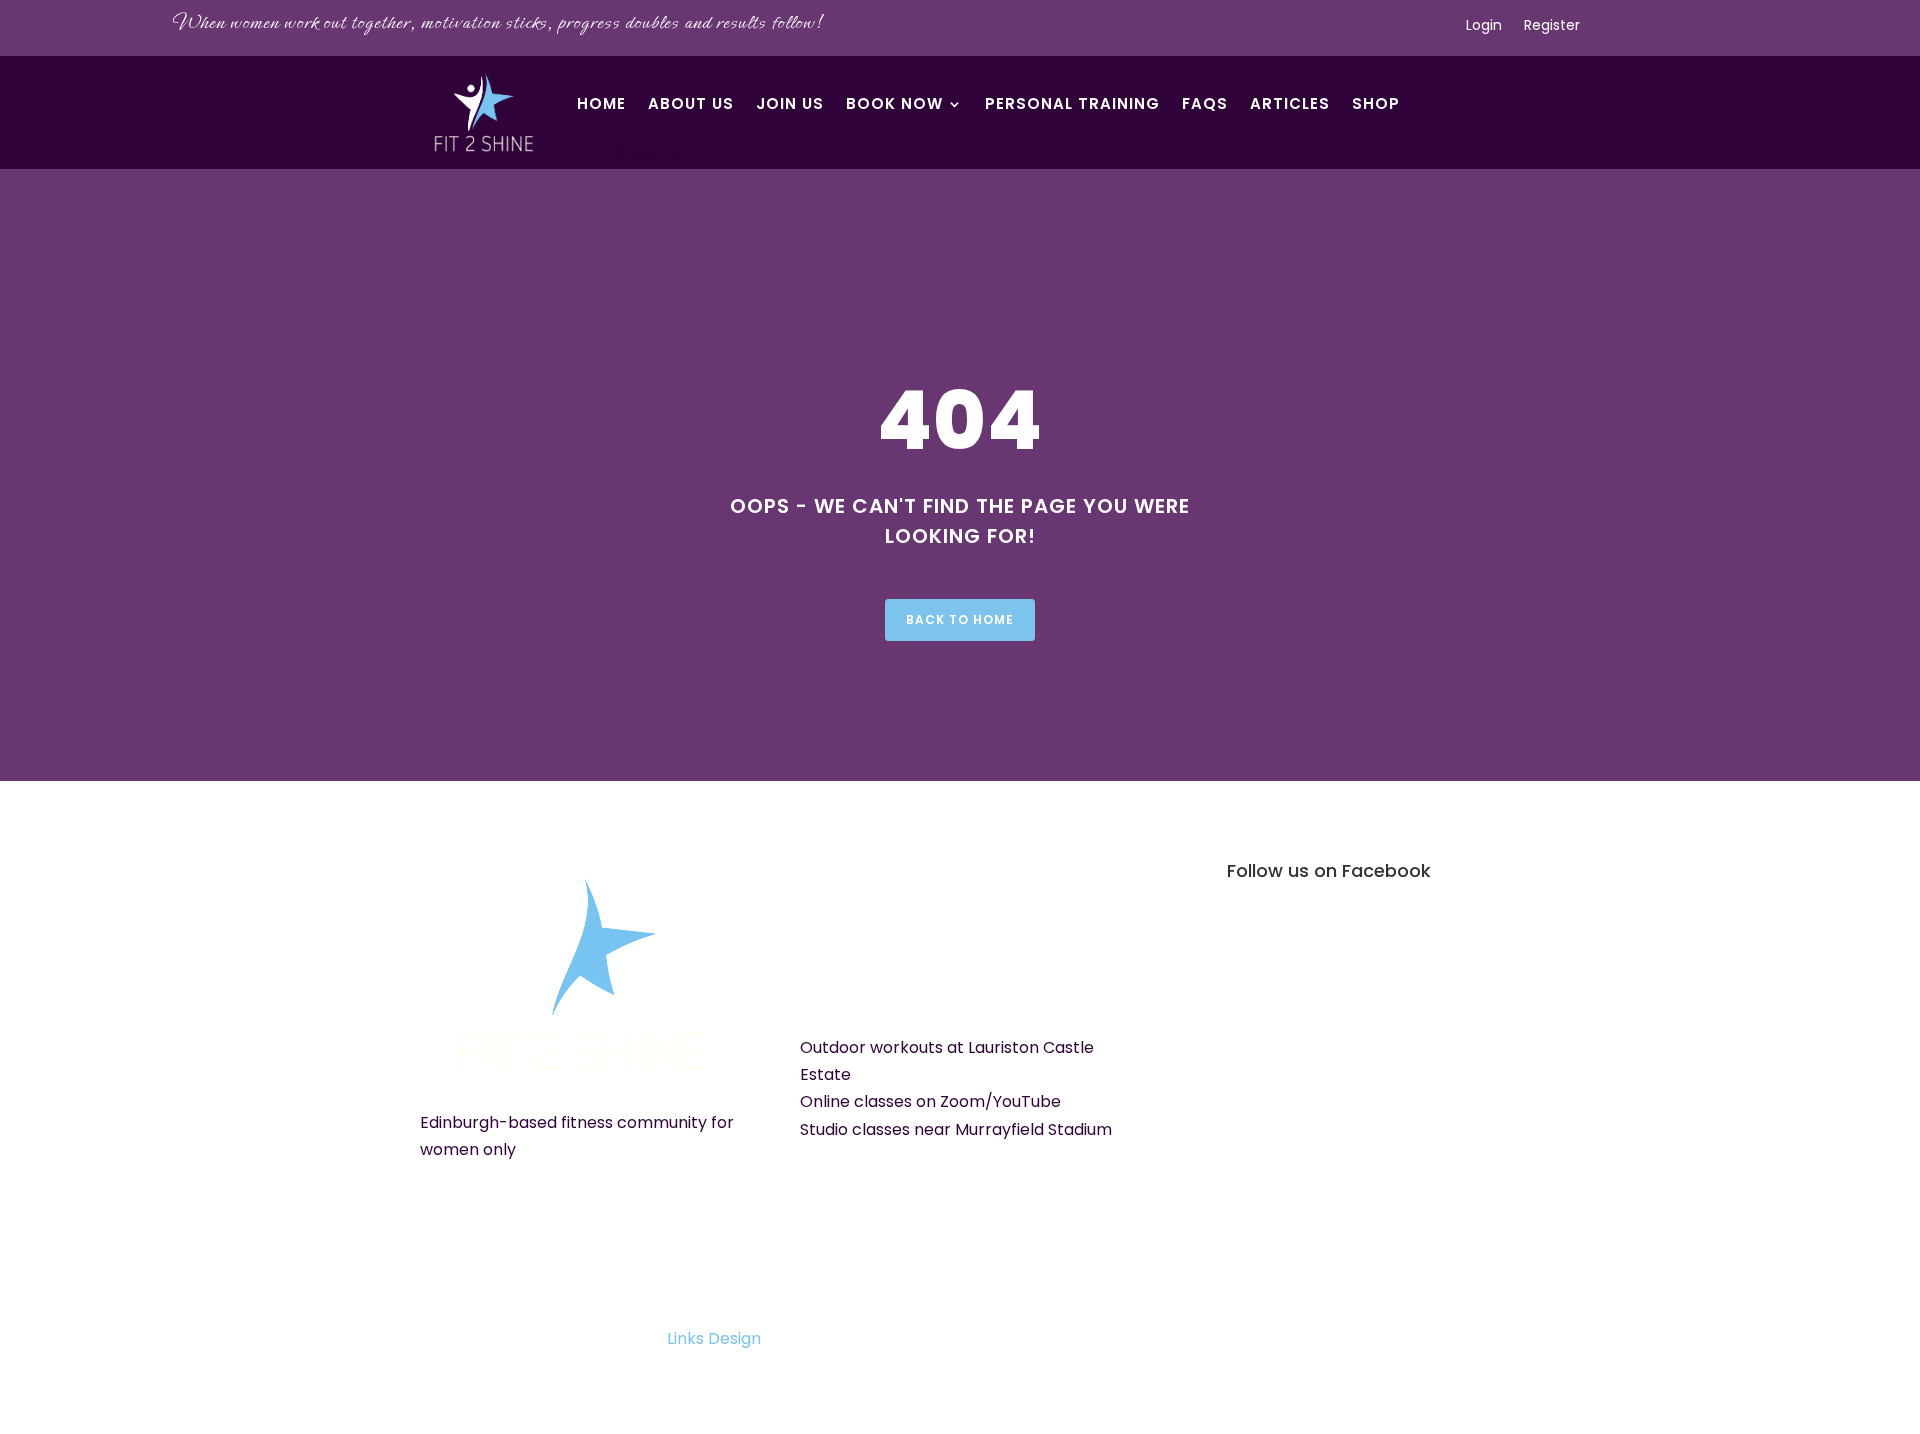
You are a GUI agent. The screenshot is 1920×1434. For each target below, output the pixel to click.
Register (1552, 26)
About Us (691, 103)
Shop (1376, 103)
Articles (1290, 103)
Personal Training (1072, 103)
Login (1484, 26)
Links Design (714, 1338)
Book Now (894, 103)
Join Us (790, 103)
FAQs (1205, 103)
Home (601, 103)
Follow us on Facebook (1329, 870)
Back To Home (960, 619)
